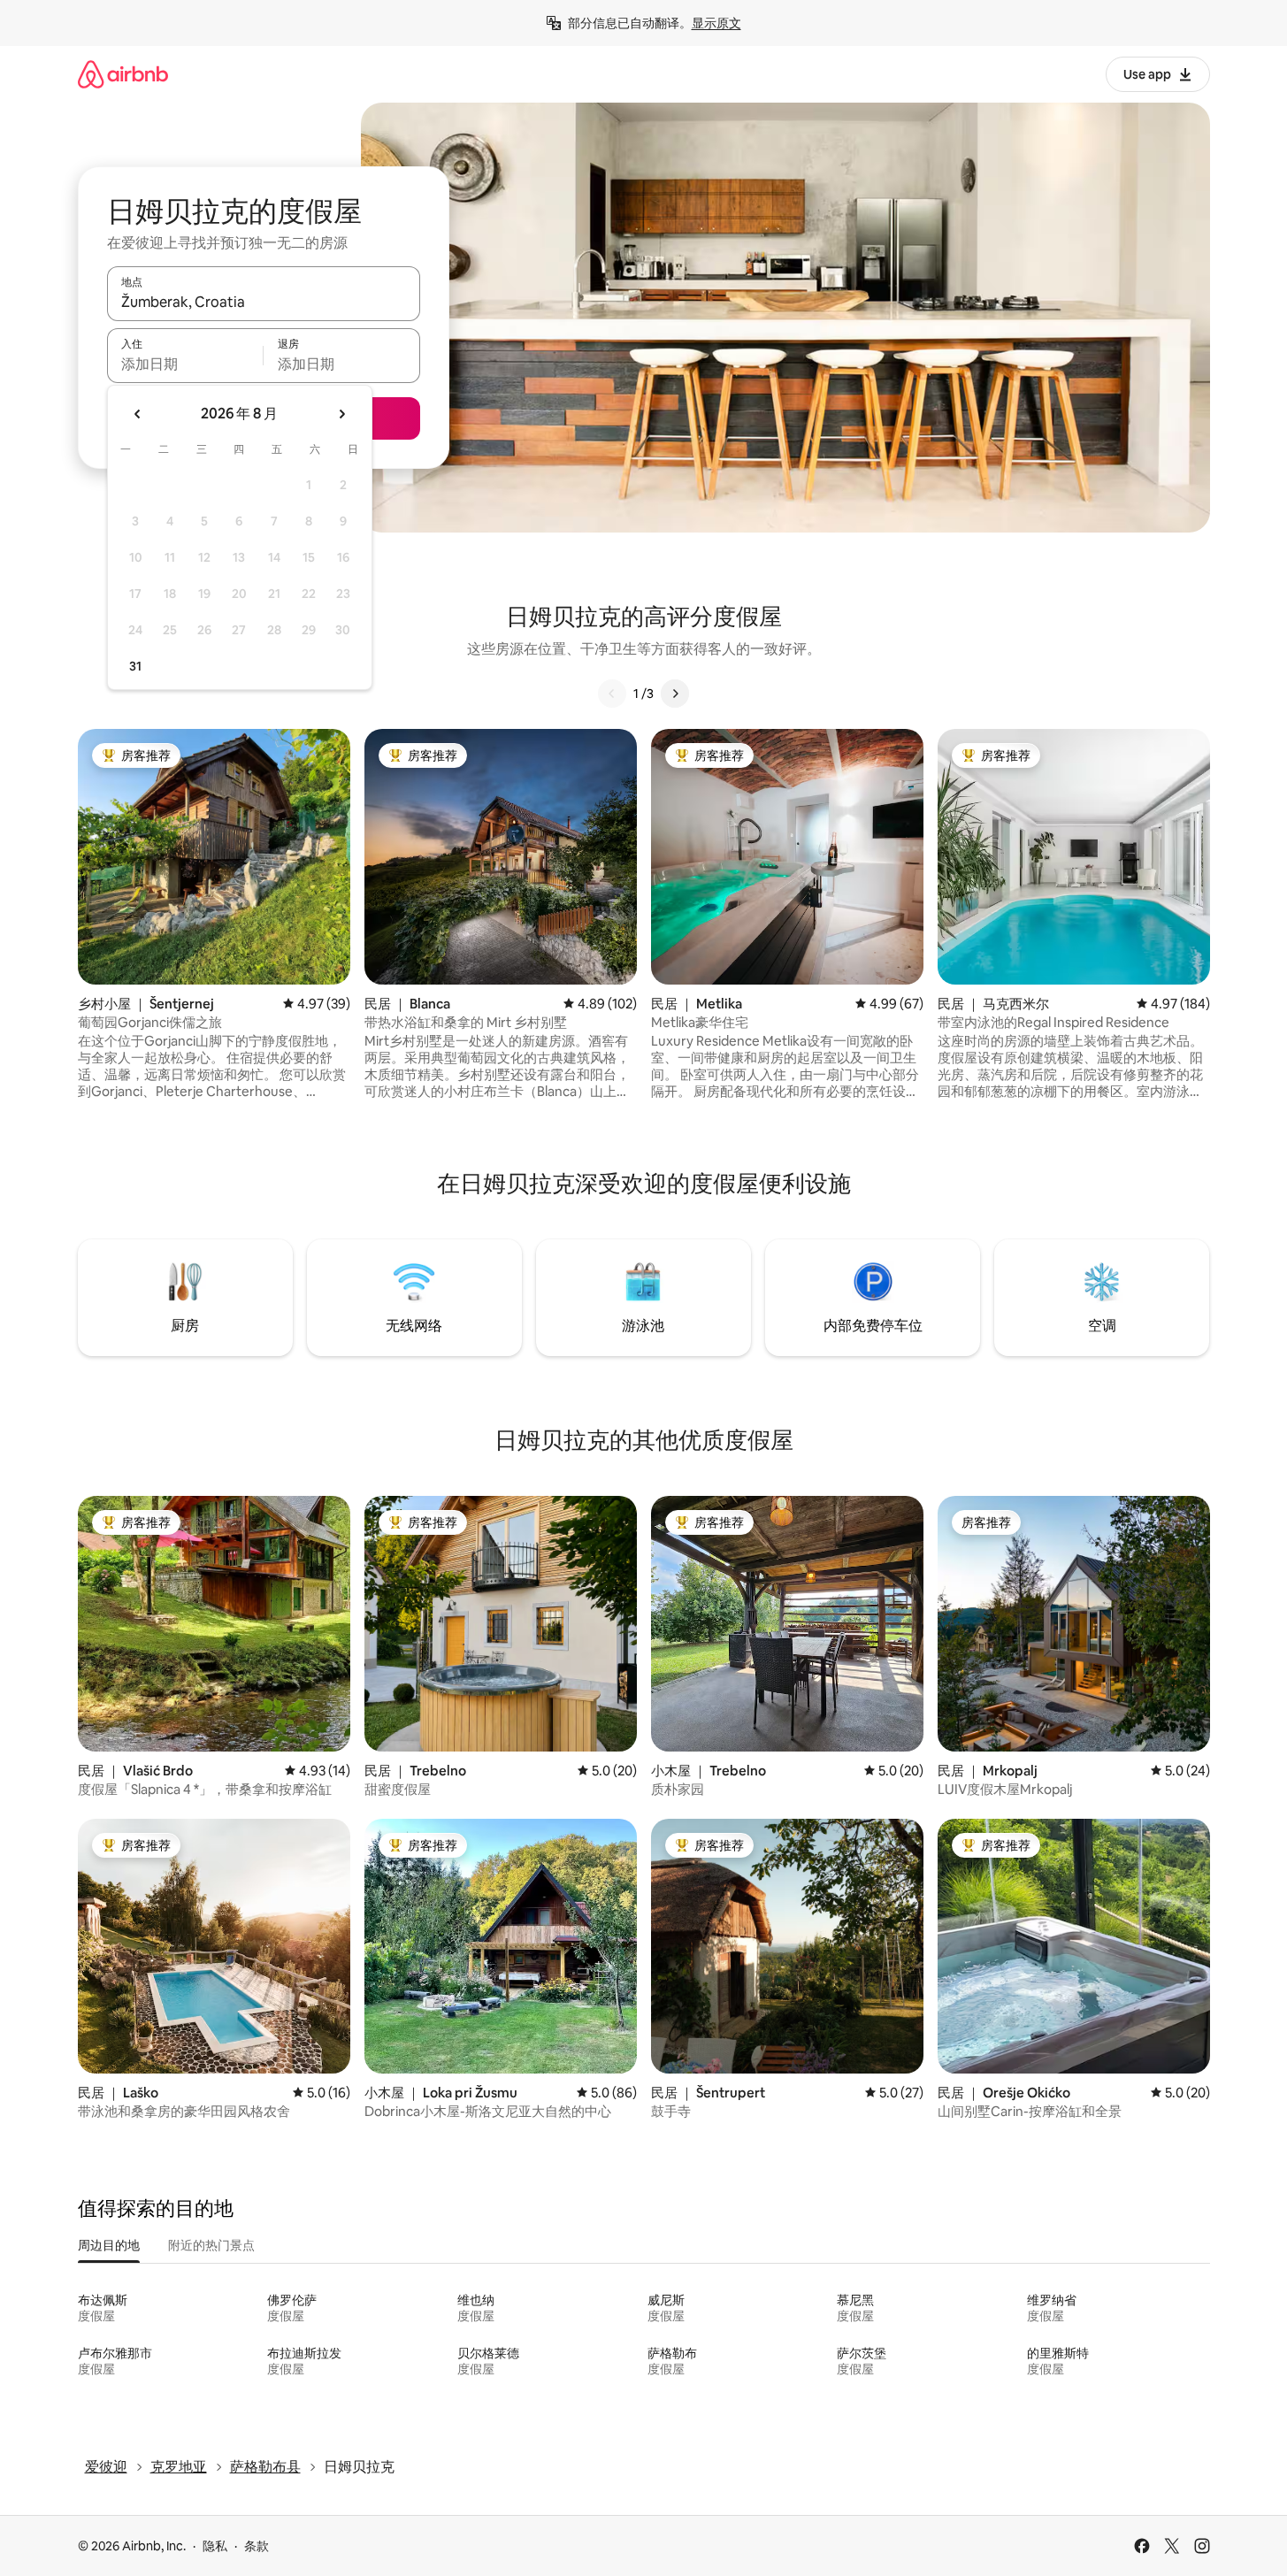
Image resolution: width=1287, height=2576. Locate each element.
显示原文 (716, 23)
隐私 (215, 2546)
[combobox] (264, 302)
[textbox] (185, 364)
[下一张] (675, 694)
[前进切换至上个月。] (138, 414)
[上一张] (612, 694)
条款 (257, 2546)
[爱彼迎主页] (123, 74)
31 (135, 666)
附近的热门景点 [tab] (211, 2245)
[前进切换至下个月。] (341, 414)
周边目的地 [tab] (109, 2245)
